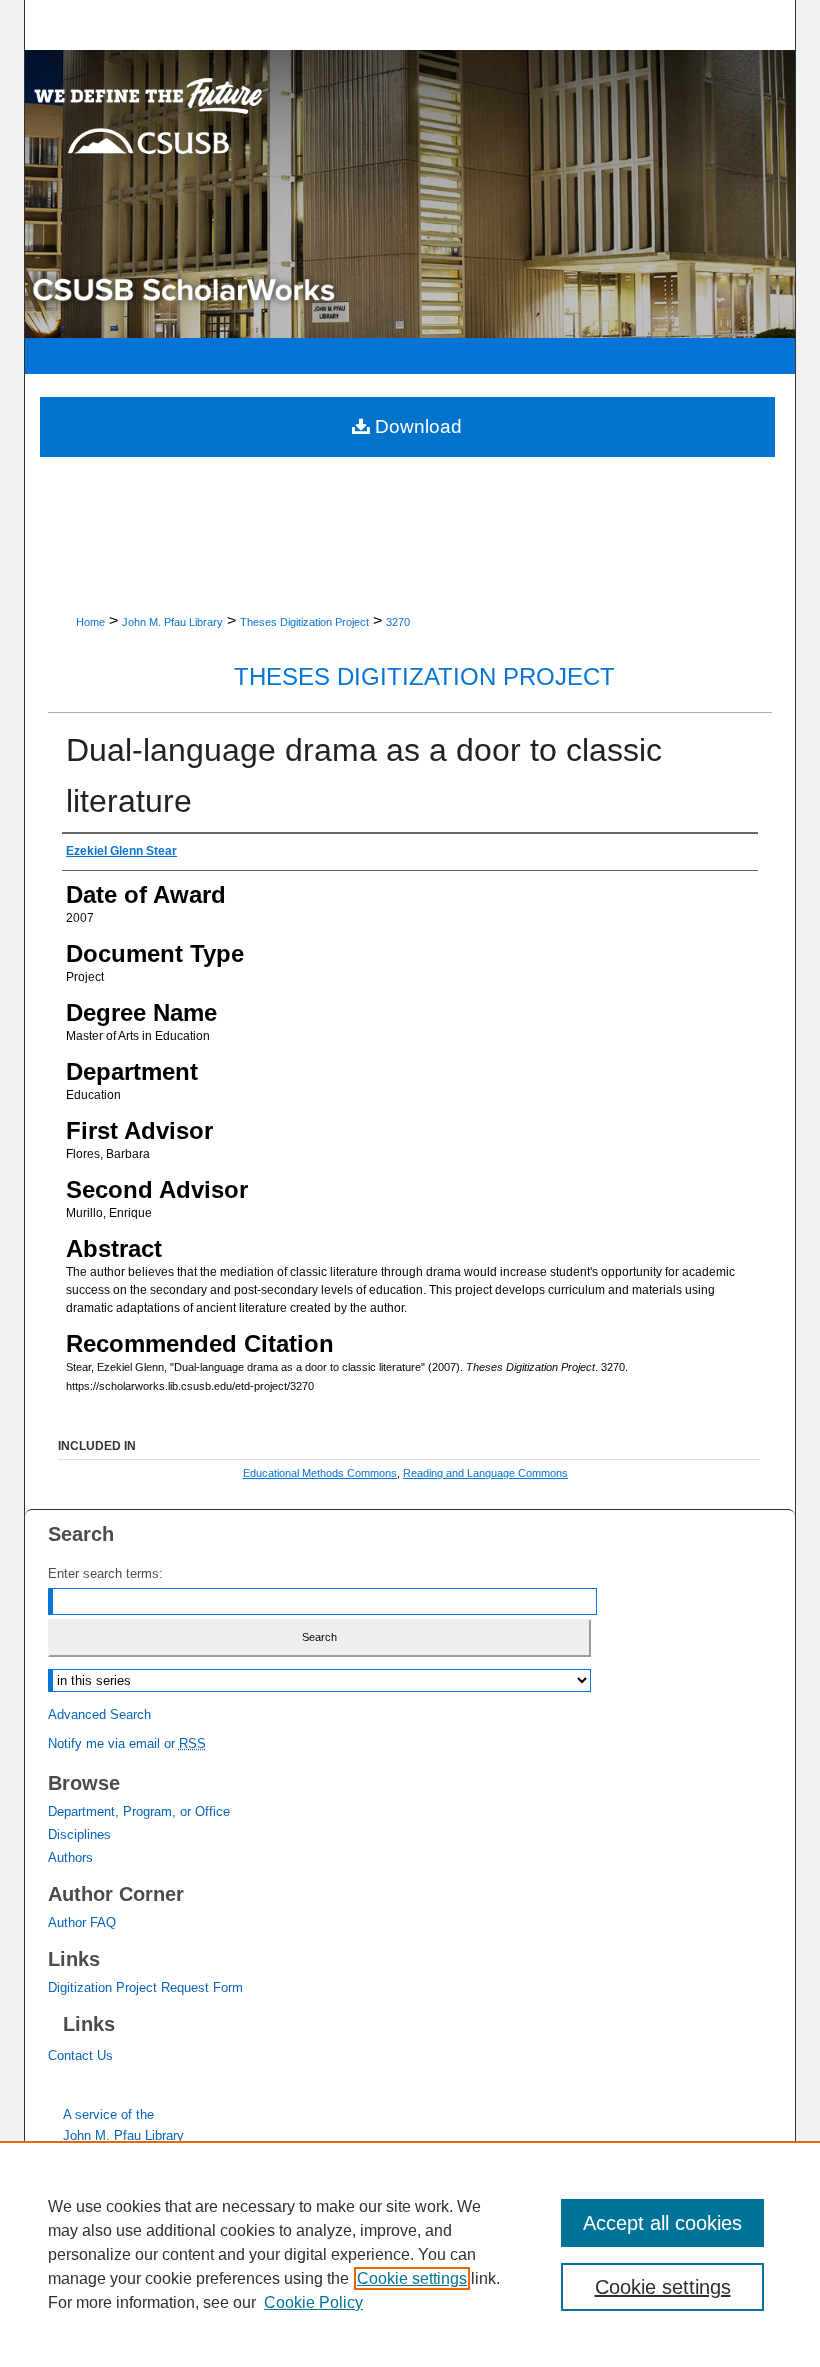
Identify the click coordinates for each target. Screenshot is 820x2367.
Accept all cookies (662, 2223)
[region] (410, 2254)
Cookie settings (412, 2278)
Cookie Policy (313, 2302)
